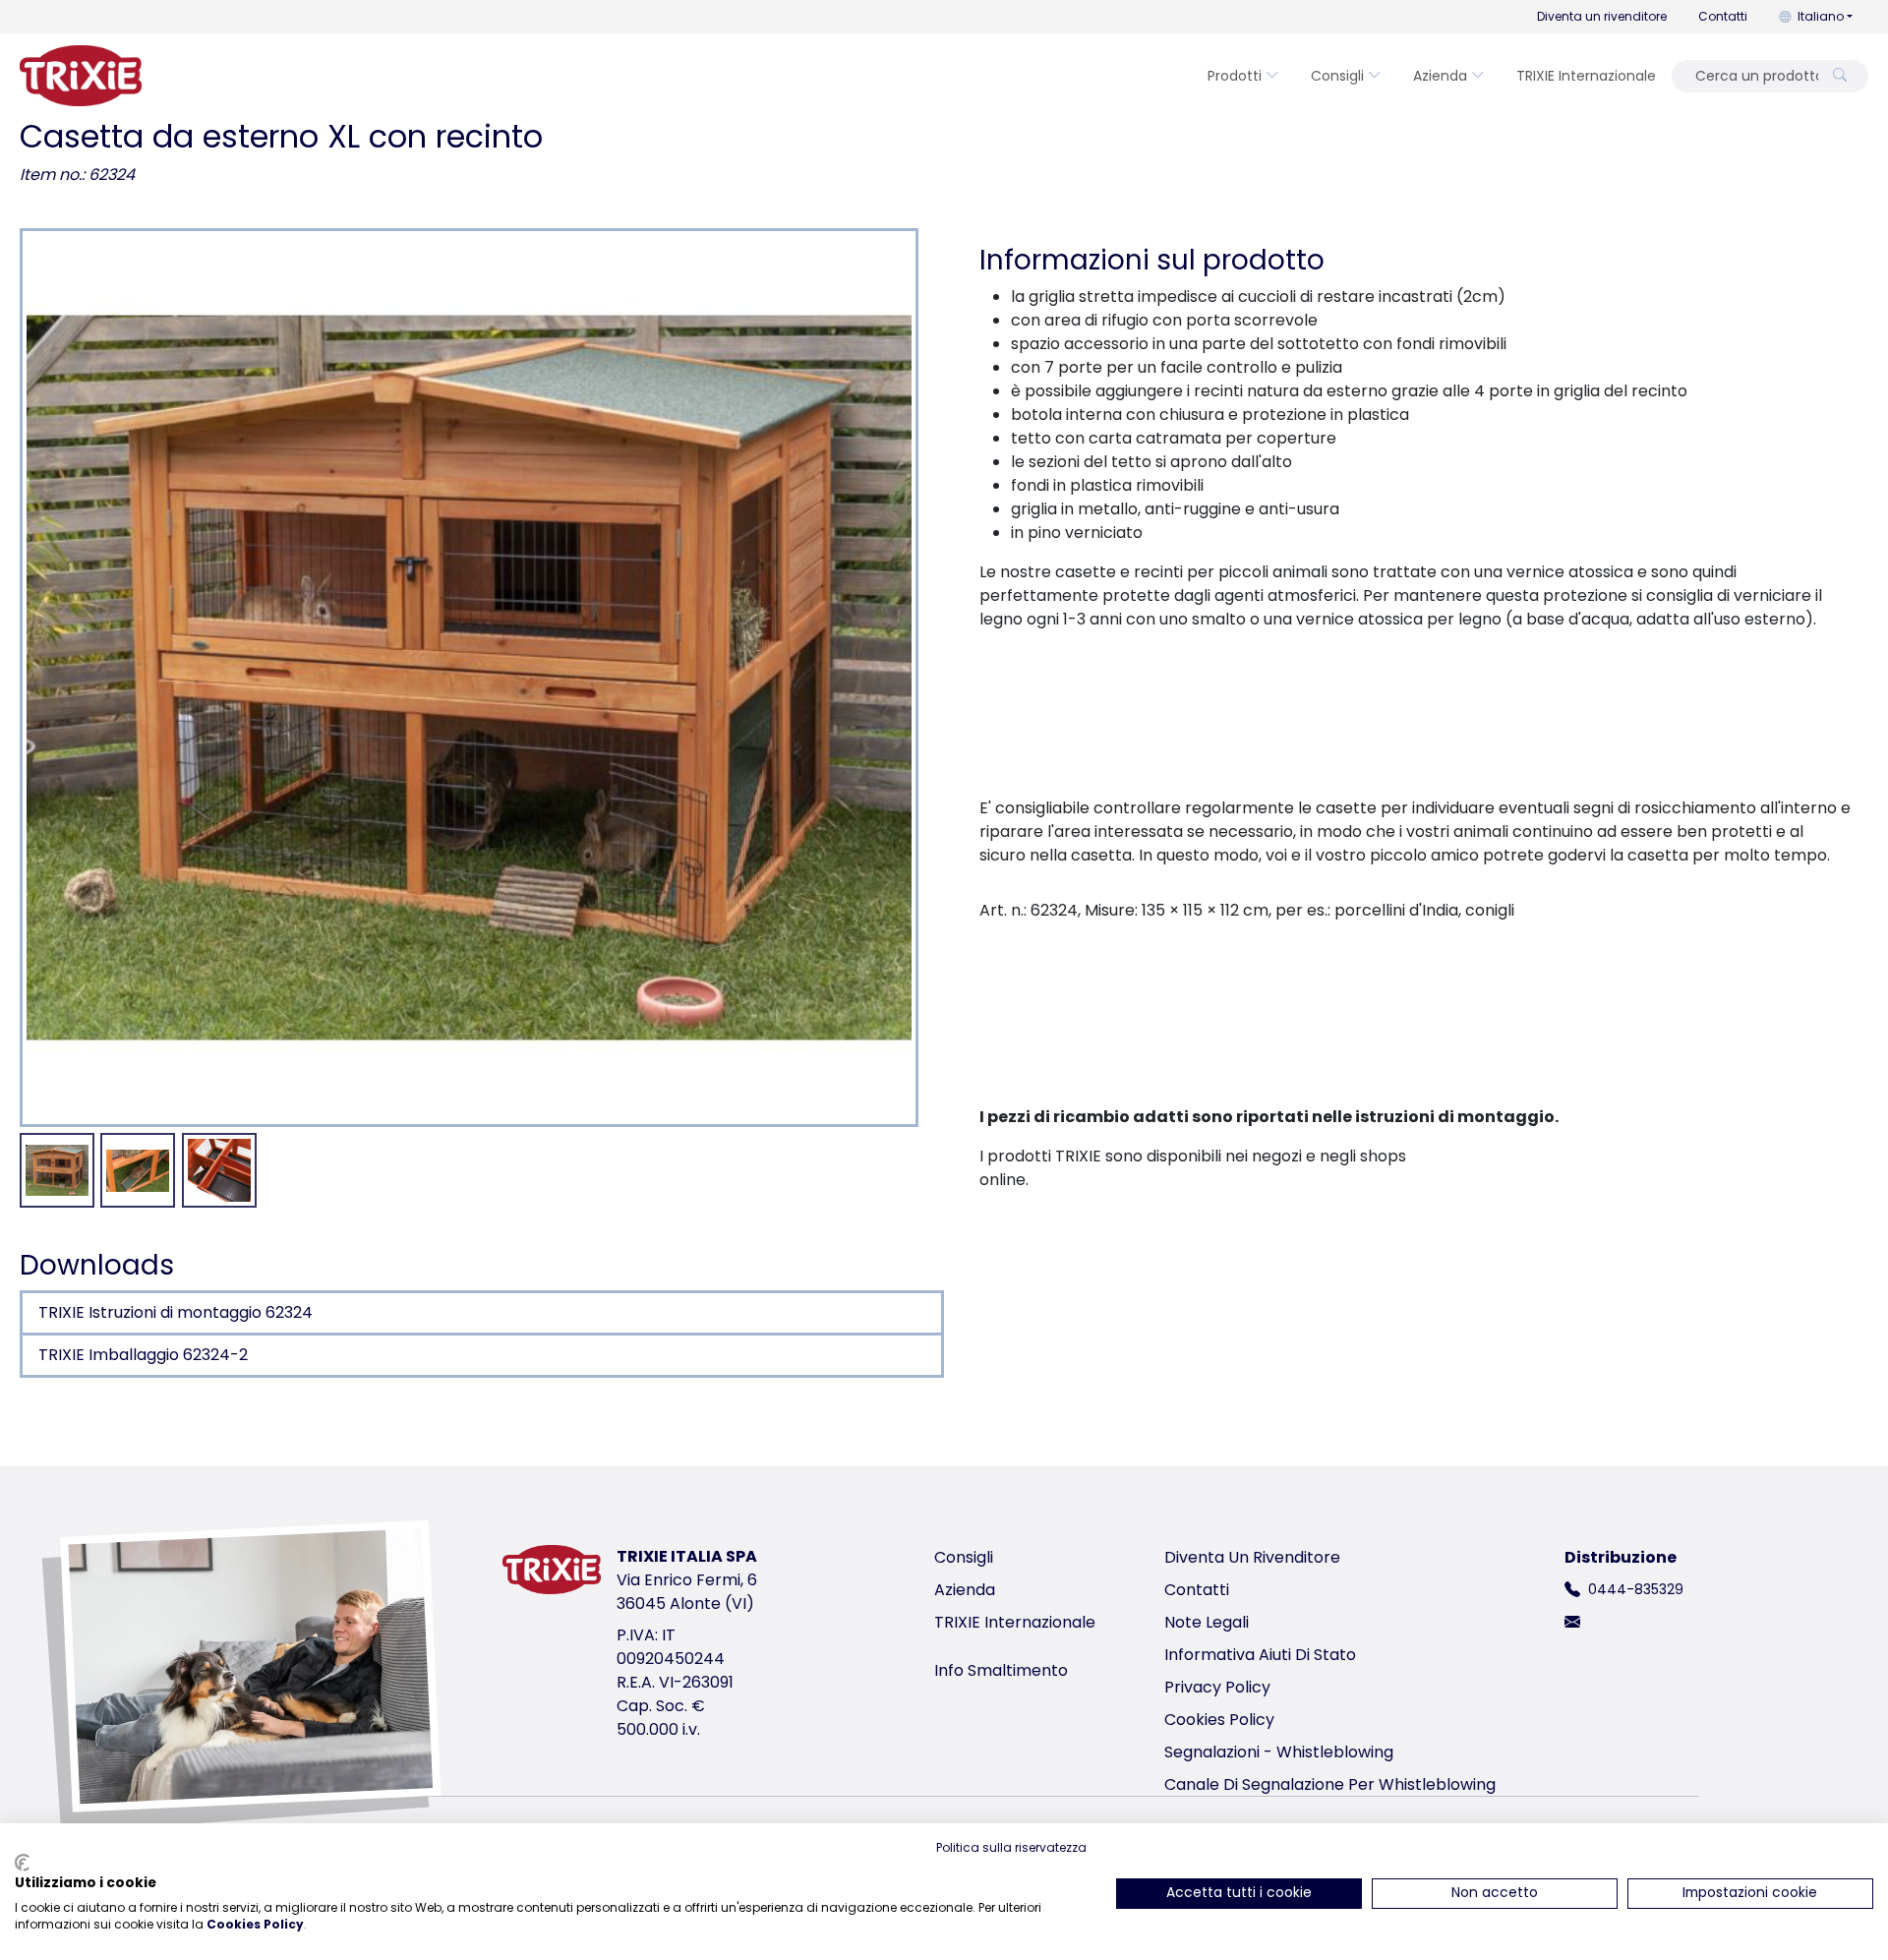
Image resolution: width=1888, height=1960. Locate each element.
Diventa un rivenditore (1602, 16)
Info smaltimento (1001, 1670)
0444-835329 (1636, 1589)
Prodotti (1235, 76)
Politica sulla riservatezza (1011, 1847)
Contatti (1723, 16)
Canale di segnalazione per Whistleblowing (1330, 1784)
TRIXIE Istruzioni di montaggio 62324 (176, 1312)
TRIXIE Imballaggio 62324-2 (143, 1355)
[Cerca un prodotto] (1840, 76)
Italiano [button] (1821, 16)
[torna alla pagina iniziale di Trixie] (81, 76)
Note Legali (1207, 1622)
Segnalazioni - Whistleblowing (1279, 1752)
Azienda (1440, 76)
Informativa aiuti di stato (1260, 1655)
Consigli (1337, 76)
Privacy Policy (1217, 1687)
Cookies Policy (1219, 1720)
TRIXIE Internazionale (1586, 76)
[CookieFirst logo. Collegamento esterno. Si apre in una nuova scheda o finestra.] (22, 1863)
